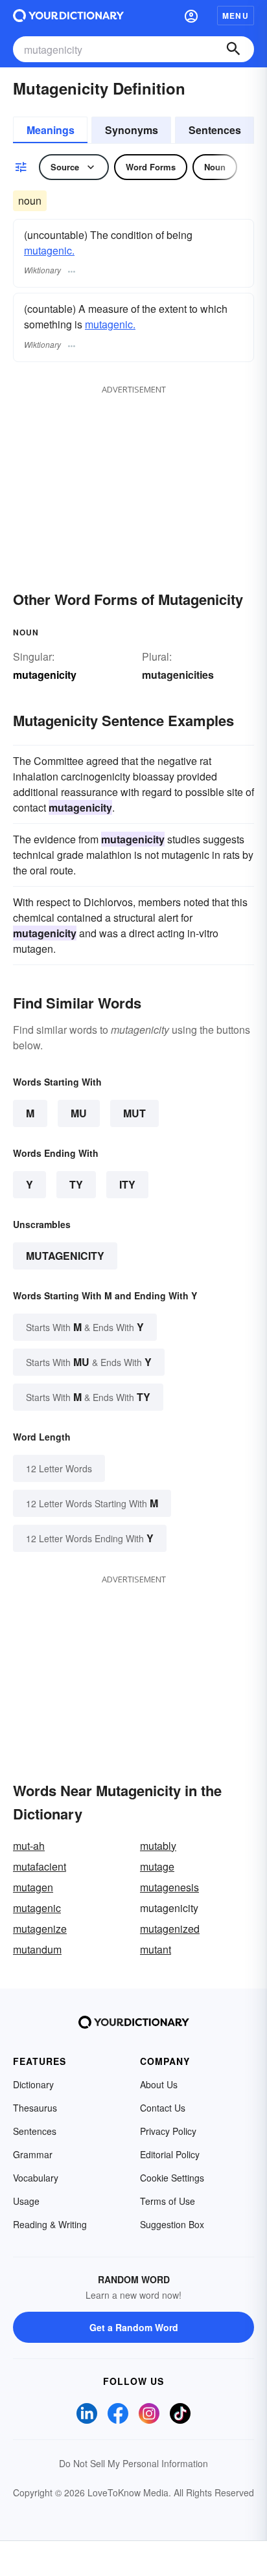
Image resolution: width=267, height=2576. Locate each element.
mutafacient (40, 1866)
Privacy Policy (168, 2131)
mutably (158, 1846)
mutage (157, 1866)
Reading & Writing (50, 2224)
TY (76, 1184)
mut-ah (29, 1846)
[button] (191, 16)
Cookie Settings (172, 2178)
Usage (26, 2201)
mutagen (33, 1887)
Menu (236, 16)
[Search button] (233, 49)
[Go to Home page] (68, 16)
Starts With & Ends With (85, 1327)
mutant (156, 1949)
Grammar (33, 2154)
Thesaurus (35, 2108)
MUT (134, 1113)
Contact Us (163, 2108)
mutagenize (40, 1929)
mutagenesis (169, 1887)
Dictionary (33, 2084)
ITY (127, 1184)
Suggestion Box (172, 2224)
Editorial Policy (170, 2154)
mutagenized (170, 1929)
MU (79, 1113)
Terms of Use (168, 2201)
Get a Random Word (134, 2327)
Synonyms (132, 130)
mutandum (37, 1949)
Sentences (215, 130)
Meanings (51, 130)
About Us (159, 2084)
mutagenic (37, 1908)
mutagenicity (65, 1256)
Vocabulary (36, 2178)
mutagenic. (49, 250)
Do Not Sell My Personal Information (133, 2463)
